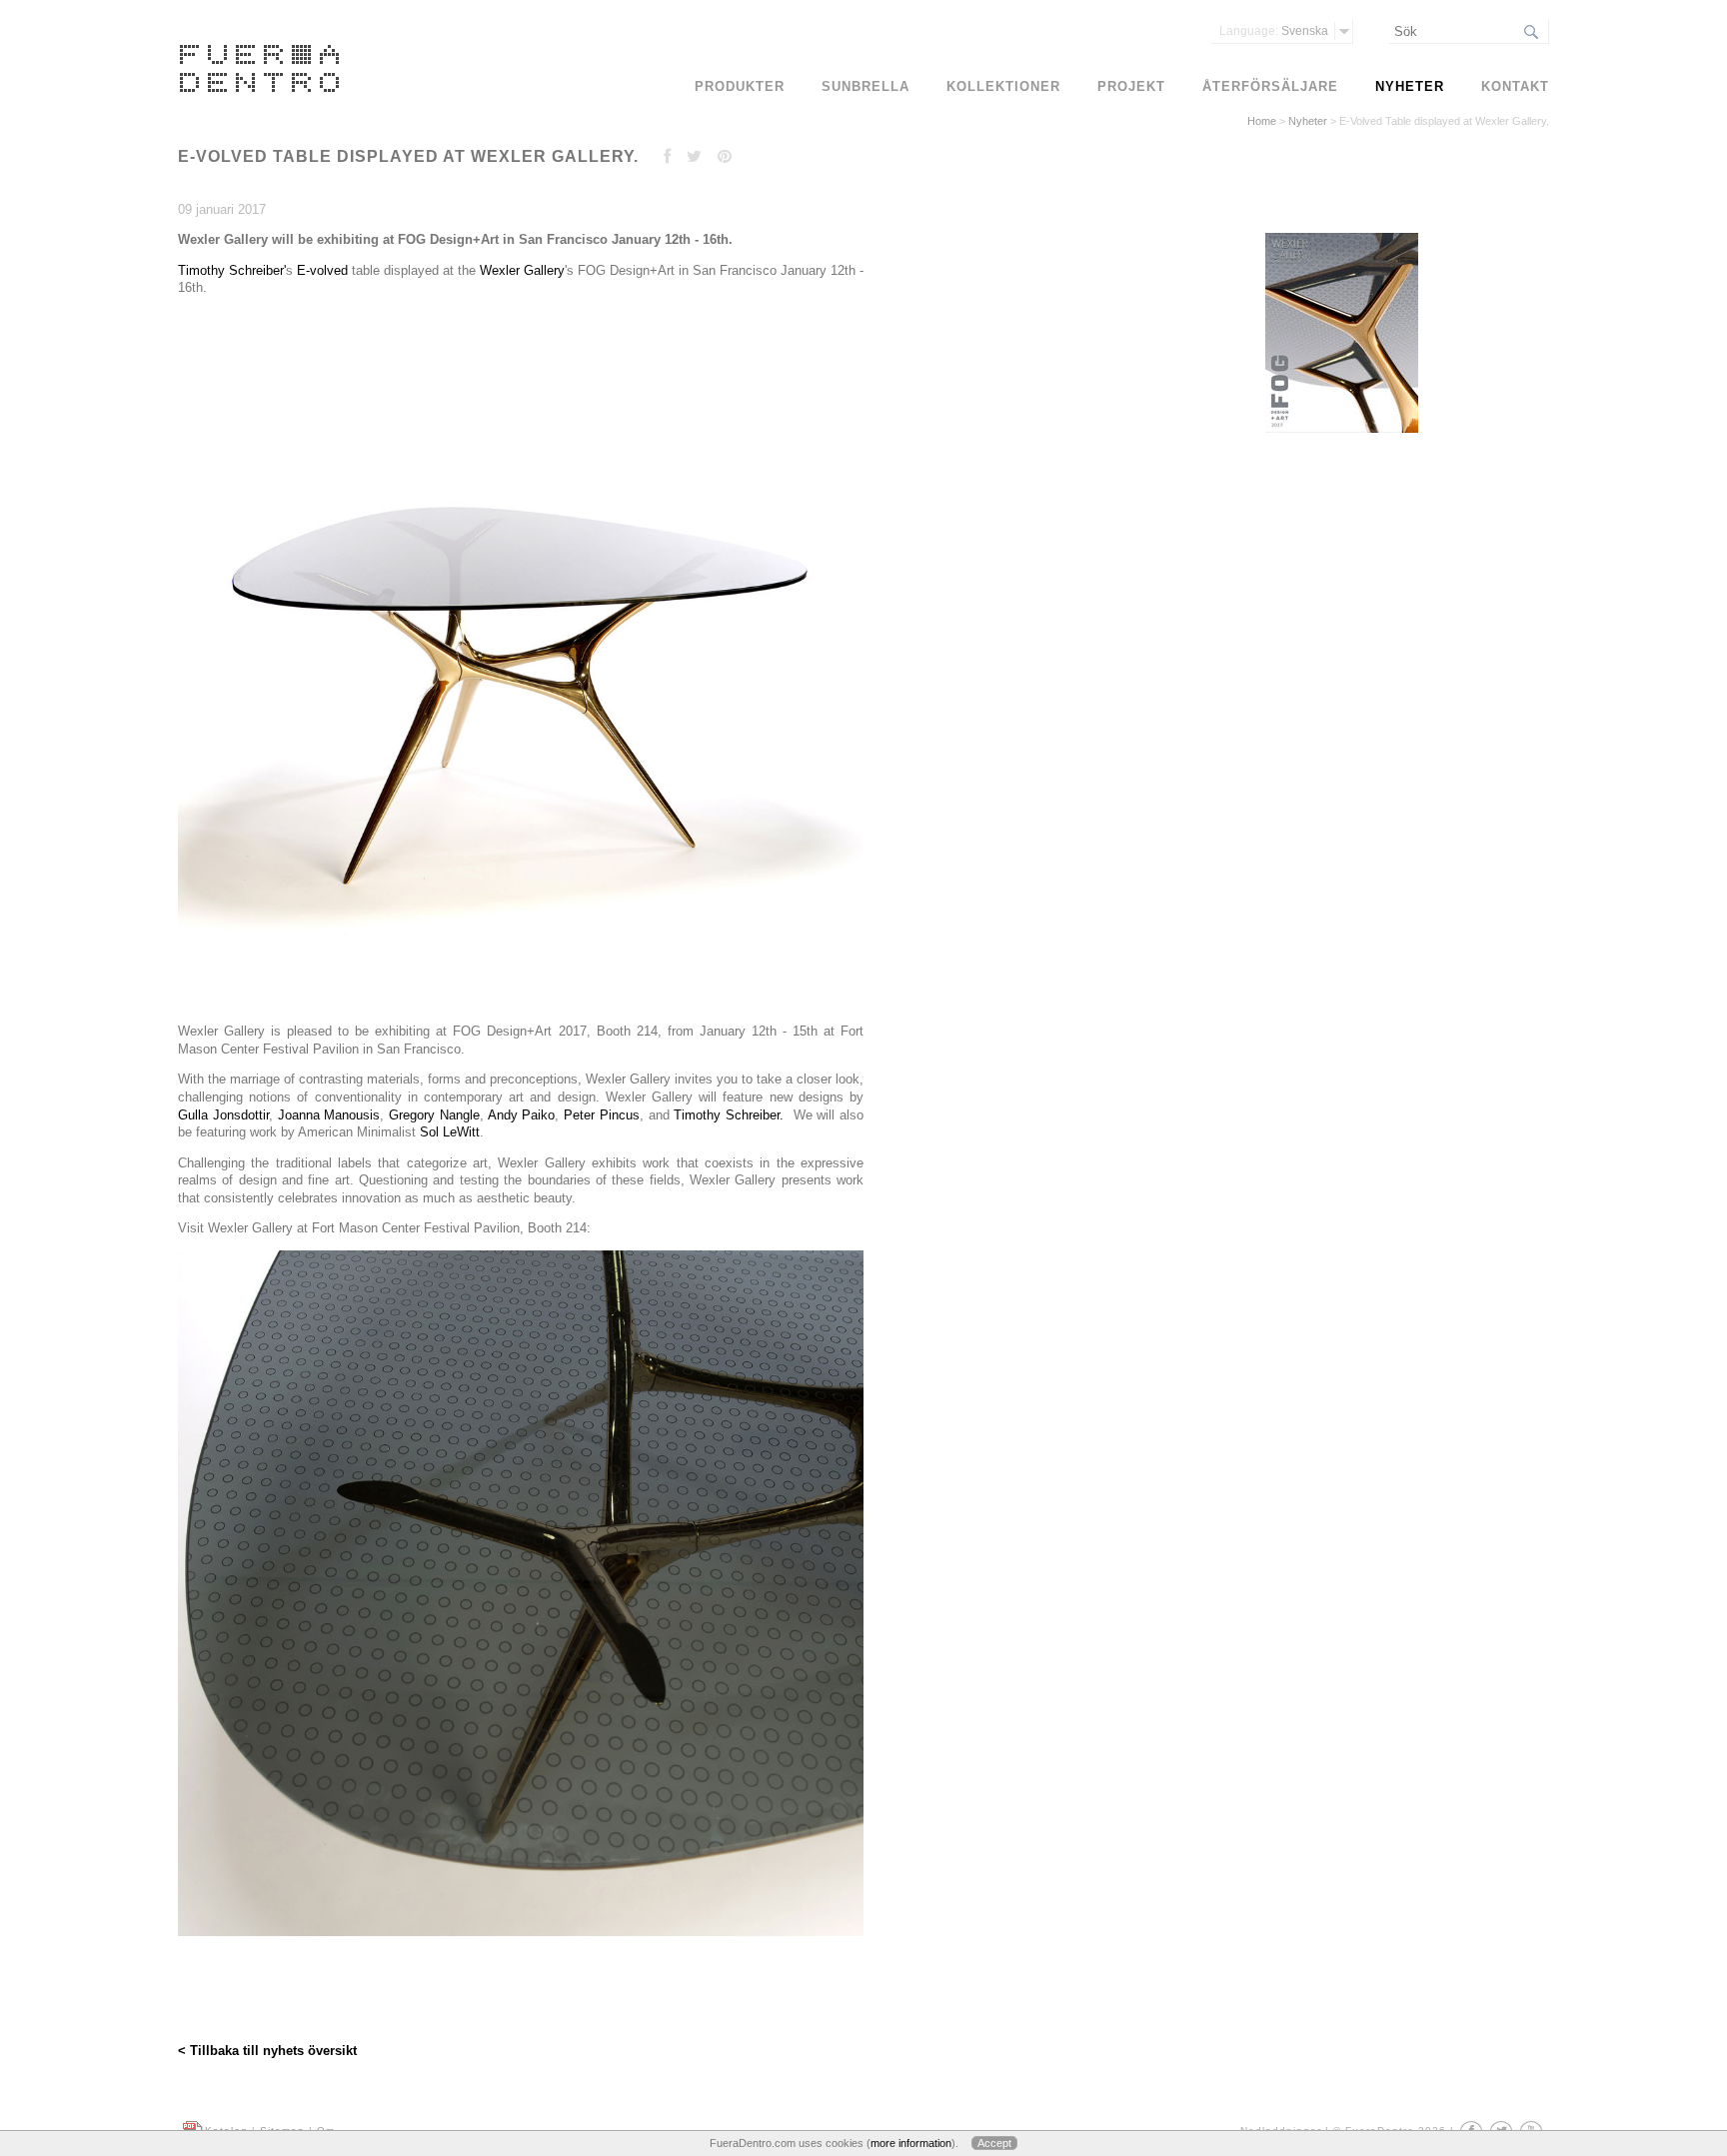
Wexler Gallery (520, 270)
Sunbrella (865, 86)
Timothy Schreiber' (232, 270)
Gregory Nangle (434, 1115)
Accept (994, 2143)
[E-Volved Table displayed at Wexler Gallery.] (1339, 433)
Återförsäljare (1270, 86)
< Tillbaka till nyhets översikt (267, 2051)
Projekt (1131, 86)
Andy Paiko (522, 1115)
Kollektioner (1003, 86)
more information (911, 2143)
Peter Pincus (602, 1115)
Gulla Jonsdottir (223, 1115)
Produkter (740, 86)
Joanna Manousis (329, 1115)
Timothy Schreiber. (729, 1115)
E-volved (320, 270)
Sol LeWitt (450, 1132)
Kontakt (1515, 86)
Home (1262, 121)
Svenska (1274, 31)
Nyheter (1308, 121)
